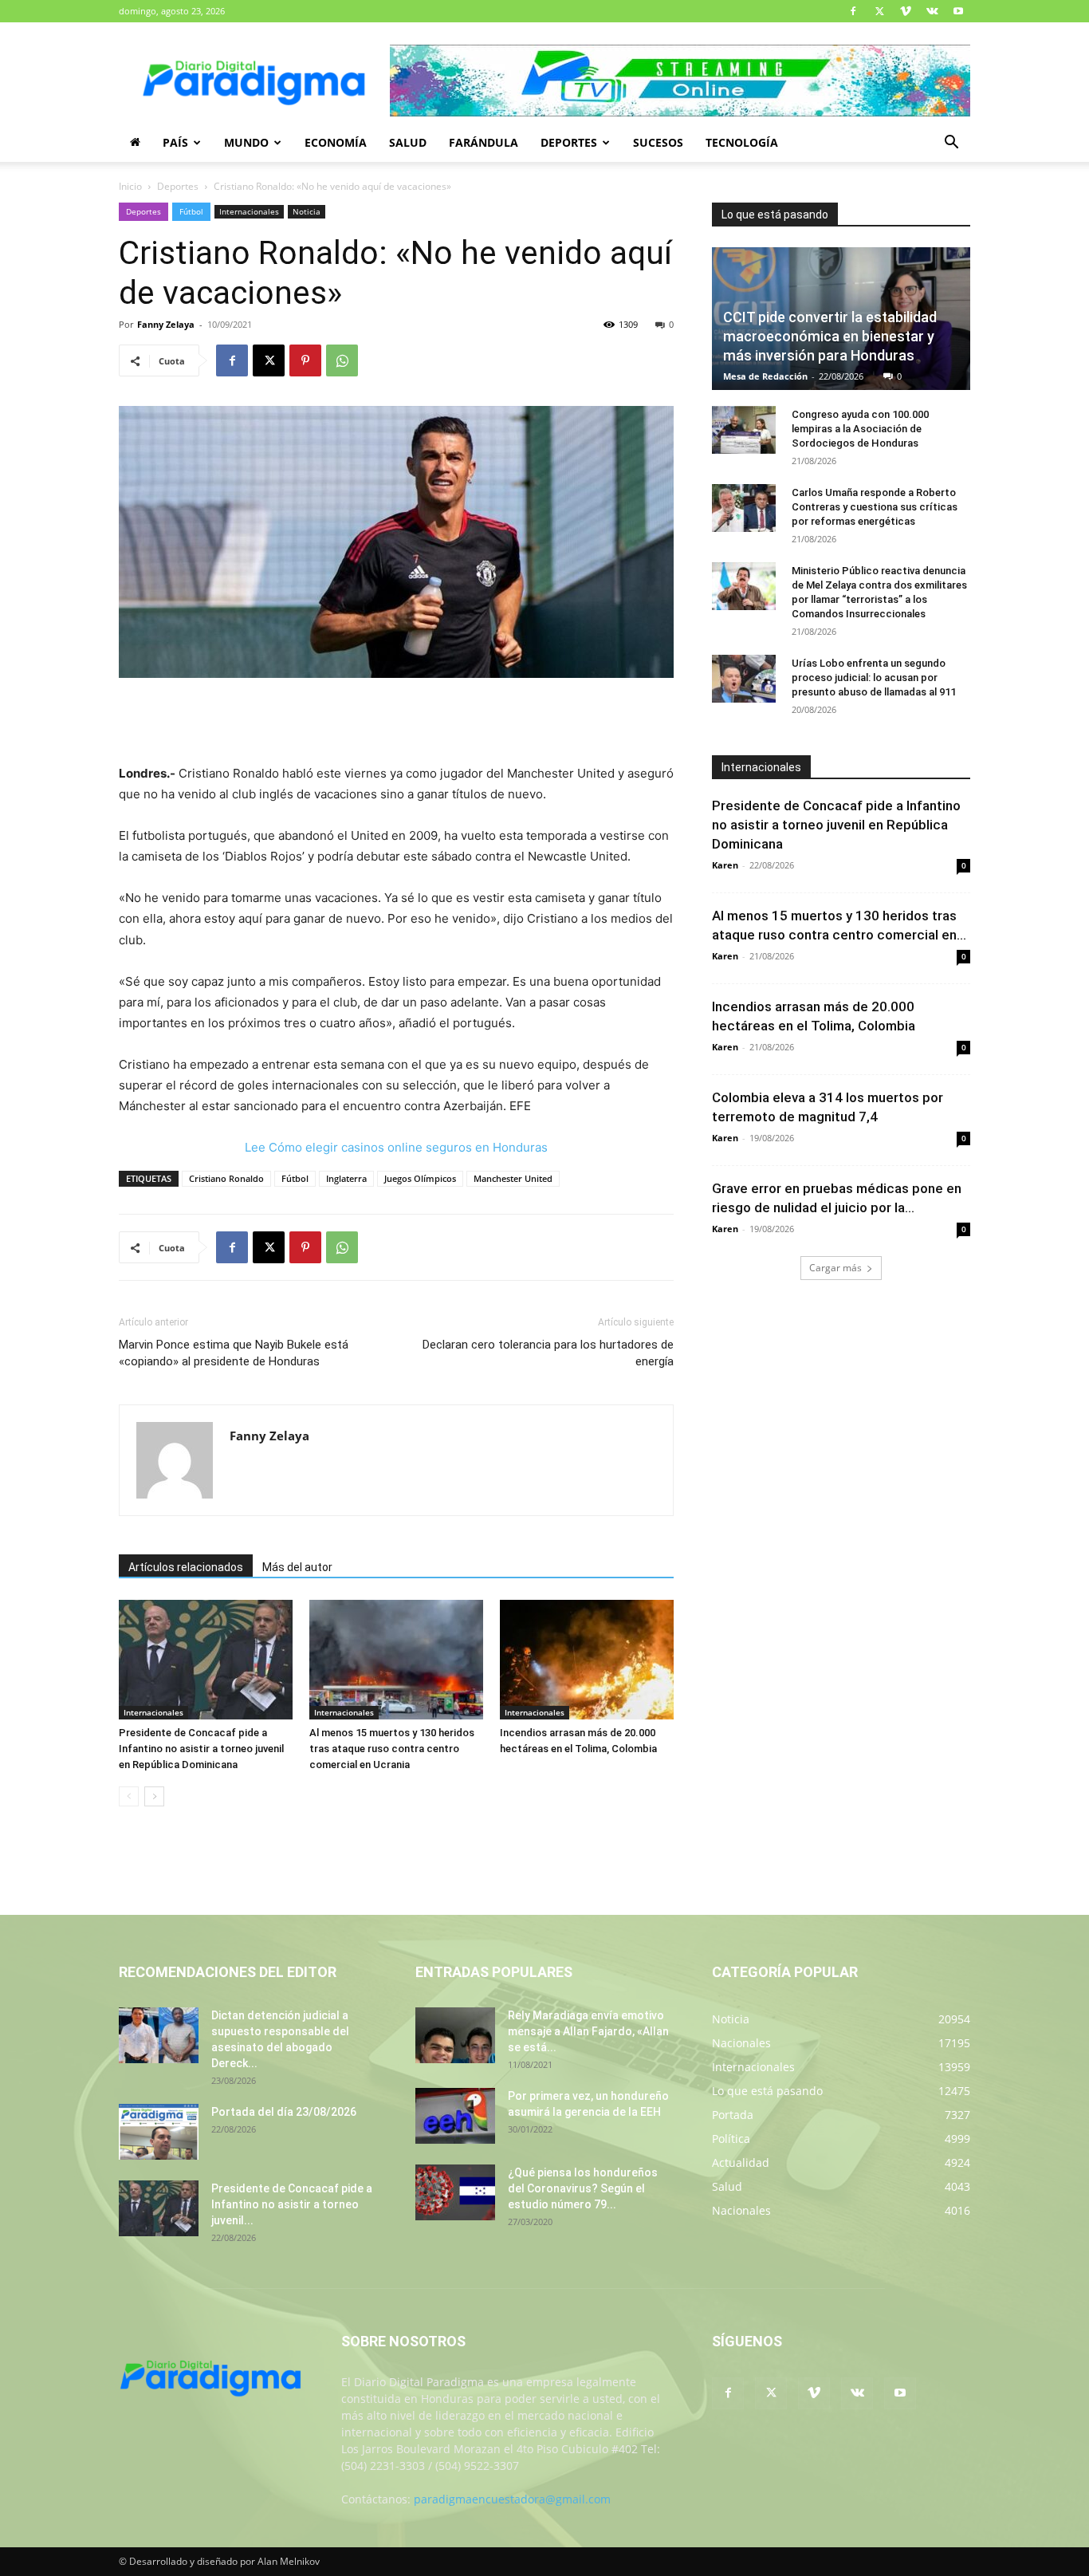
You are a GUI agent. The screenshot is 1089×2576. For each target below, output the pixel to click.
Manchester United (513, 1178)
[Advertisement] (396, 723)
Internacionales (249, 211)
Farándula (484, 142)
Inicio (130, 186)
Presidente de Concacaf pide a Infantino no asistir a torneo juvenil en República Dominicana (201, 1749)
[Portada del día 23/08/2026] (159, 2132)
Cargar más (835, 1268)
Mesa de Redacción (765, 376)
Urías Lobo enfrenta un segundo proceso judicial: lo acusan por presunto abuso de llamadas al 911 (874, 677)
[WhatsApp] (342, 360)
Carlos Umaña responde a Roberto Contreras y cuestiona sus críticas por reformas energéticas (875, 507)
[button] (951, 144)
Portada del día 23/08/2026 (284, 2112)
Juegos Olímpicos (420, 1178)
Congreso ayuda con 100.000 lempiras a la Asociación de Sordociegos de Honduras (860, 429)
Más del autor (297, 1567)
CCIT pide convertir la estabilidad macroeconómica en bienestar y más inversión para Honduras (830, 336)
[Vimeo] (906, 11)
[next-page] (154, 1796)
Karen (725, 865)
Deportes (569, 142)
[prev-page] (129, 1796)
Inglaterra (346, 1178)
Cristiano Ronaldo (226, 1178)
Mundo (246, 142)
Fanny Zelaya (166, 324)
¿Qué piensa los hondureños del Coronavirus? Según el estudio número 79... (583, 2188)
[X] (879, 11)
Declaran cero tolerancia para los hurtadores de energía (548, 1353)
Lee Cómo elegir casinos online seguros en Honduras (396, 1147)
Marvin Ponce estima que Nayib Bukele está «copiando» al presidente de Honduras (234, 1353)
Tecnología (742, 142)
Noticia (307, 211)
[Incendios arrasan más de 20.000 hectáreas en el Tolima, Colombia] (587, 1660)
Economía (336, 142)
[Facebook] (853, 11)
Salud (408, 142)
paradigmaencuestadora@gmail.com (512, 2499)
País (175, 142)
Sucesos (658, 142)
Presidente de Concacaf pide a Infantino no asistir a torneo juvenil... (292, 2204)
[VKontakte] (932, 11)
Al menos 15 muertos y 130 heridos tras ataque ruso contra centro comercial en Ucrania (392, 1749)
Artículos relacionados (186, 1567)
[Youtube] (958, 11)
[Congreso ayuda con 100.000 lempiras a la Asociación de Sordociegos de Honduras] (744, 430)
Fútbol (191, 211)
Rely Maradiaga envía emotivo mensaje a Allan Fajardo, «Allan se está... (588, 2031)
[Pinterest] (305, 360)
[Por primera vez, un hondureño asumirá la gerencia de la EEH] (455, 2116)
